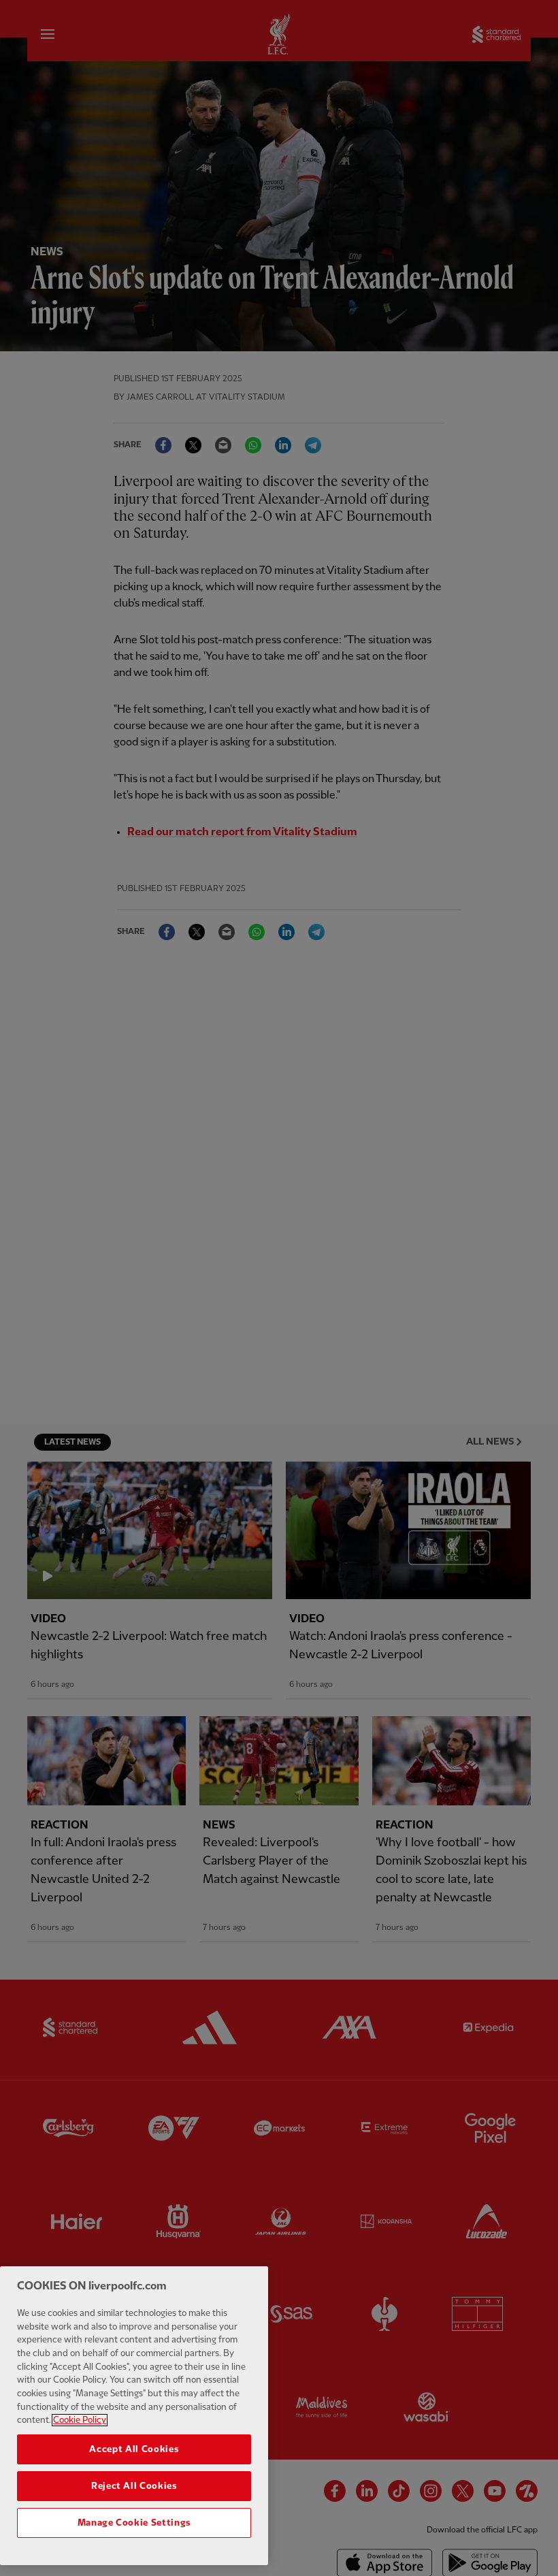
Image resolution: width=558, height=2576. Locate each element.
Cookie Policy (80, 2420)
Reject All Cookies (134, 2486)
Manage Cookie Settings (134, 2523)
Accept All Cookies (134, 2449)
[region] (134, 2416)
